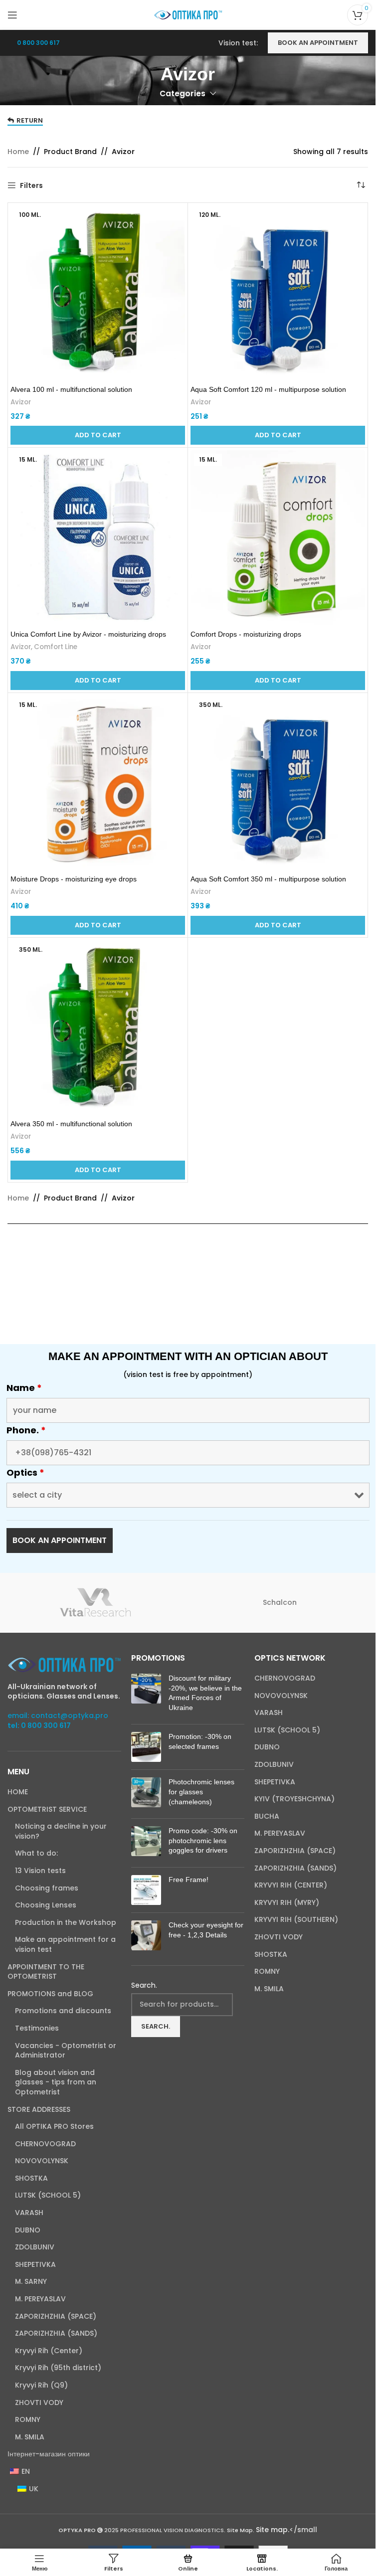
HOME (18, 1792)
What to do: (36, 1853)
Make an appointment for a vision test (65, 1945)
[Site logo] (188, 14)
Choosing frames (47, 1888)
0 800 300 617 (38, 43)
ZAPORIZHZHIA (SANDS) (56, 2333)
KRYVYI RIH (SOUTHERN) (296, 1920)
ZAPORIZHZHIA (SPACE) (56, 2317)
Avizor (21, 402)
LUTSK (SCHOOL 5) (48, 2195)
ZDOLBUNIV (35, 2247)
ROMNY (28, 2420)
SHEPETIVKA (35, 2265)
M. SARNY (31, 2282)
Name (24, 1388)
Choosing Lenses (46, 1905)
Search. (144, 1985)
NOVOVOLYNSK (42, 2161)
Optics (25, 1473)
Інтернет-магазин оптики (49, 2454)
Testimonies (37, 2028)
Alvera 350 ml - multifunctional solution (71, 1124)
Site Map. (241, 2530)
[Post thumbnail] (146, 1695)
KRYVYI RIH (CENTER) (291, 1885)
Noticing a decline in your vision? (61, 1831)
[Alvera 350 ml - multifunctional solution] (98, 1028)
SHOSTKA (31, 2178)
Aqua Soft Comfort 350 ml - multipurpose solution (268, 879)
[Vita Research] (96, 1603)
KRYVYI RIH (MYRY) (287, 1903)
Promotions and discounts (63, 2011)
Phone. (26, 1430)
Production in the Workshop (66, 1923)
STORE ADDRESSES (39, 2110)
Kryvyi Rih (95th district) (58, 2368)
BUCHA (267, 1816)
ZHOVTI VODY (39, 2403)
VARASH (29, 2213)
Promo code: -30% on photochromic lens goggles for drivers (203, 1840)
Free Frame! (189, 1880)
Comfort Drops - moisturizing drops (246, 634)
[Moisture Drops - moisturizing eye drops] (98, 783)
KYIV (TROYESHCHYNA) (294, 1799)
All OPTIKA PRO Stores (54, 2127)
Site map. (273, 2530)
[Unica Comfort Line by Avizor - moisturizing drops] (98, 537)
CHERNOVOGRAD (45, 2144)
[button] (98, 435)
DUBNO (28, 2230)
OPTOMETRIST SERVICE (47, 1809)
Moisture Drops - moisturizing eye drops (74, 879)
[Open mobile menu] (12, 15)
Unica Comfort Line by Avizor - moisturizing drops (88, 634)
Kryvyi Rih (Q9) (41, 2385)
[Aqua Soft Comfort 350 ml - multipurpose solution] (278, 783)
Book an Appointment (318, 43)
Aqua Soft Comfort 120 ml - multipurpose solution (268, 389)
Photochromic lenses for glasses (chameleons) (201, 1792)
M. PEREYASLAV (40, 2299)
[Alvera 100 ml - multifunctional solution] (98, 293)
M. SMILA (30, 2437)
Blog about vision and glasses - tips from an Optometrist (56, 2082)
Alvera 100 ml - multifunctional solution (71, 389)
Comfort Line (56, 647)
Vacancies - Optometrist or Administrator (66, 2051)
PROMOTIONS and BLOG (50, 1994)
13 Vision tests (40, 1871)
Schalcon (280, 1602)
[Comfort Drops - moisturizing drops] (278, 537)
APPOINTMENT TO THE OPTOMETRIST (46, 1972)
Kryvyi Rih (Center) (49, 2351)
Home (18, 152)
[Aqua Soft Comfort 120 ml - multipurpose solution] (278, 293)
